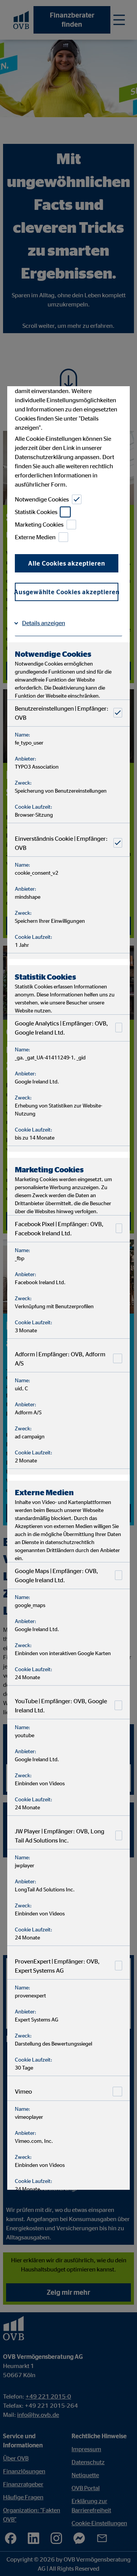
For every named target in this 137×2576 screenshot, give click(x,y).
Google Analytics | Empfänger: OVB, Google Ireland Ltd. (61, 1027)
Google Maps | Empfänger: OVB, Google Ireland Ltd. (57, 1575)
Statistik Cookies (36, 512)
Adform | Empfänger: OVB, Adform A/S (60, 1358)
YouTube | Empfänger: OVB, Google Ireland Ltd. (61, 1705)
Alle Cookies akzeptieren (67, 563)
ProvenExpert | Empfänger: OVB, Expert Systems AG (57, 1965)
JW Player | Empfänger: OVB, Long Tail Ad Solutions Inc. (60, 1835)
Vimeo (23, 2091)
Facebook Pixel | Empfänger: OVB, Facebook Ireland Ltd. (59, 1228)
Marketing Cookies (39, 524)
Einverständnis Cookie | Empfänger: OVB (61, 843)
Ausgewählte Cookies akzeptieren (67, 592)
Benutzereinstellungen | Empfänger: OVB (62, 713)
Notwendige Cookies (42, 499)
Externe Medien (35, 537)
